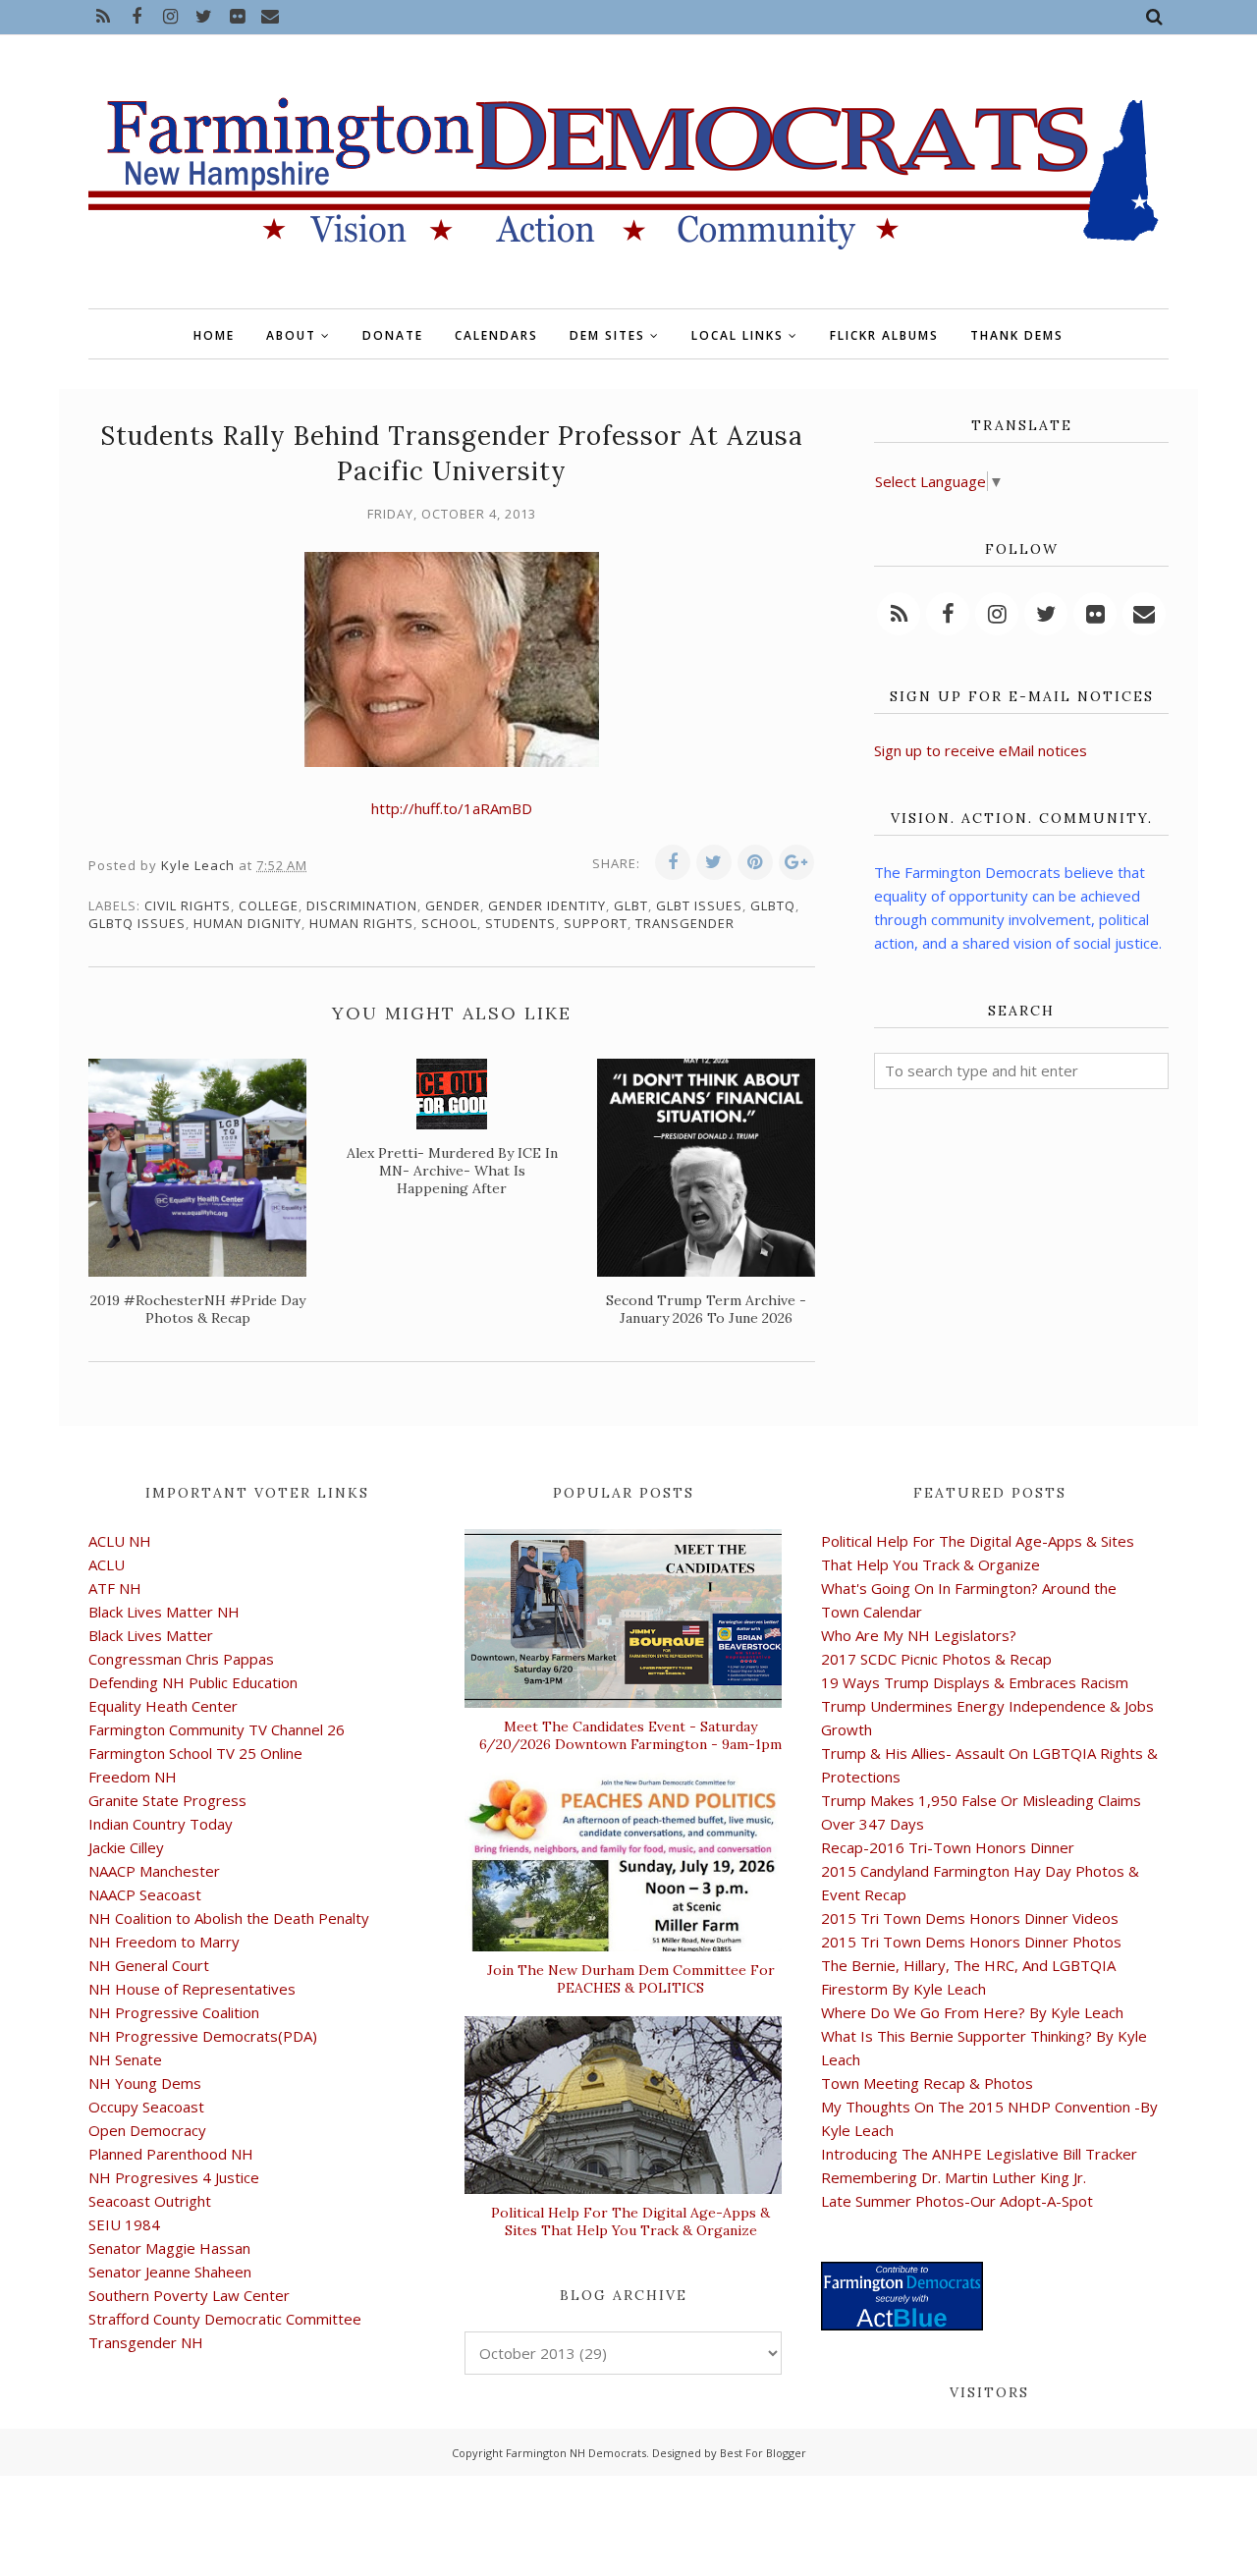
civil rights (188, 905)
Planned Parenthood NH (171, 2154)
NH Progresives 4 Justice (174, 2177)
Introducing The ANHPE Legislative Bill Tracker (979, 2154)
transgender (685, 923)
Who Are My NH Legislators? (919, 1635)
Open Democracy (147, 2130)
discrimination (362, 905)
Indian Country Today (161, 1824)
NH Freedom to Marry (164, 1942)
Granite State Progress (167, 1800)
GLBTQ (773, 905)
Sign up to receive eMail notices (981, 750)
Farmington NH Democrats (576, 2453)
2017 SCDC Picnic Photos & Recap (936, 1659)
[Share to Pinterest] (755, 862)
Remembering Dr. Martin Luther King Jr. (954, 2177)
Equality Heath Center (163, 1706)
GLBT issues (699, 905)
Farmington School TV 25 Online (195, 1753)
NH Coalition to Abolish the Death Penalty (229, 1918)
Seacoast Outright (150, 2201)
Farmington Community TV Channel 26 (217, 1729)
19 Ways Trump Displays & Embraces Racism (975, 1682)
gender (453, 905)
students (520, 923)
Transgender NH (146, 2342)
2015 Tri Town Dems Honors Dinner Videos (970, 1918)
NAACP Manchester (154, 1871)
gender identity (547, 905)
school (449, 923)
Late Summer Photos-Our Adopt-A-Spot (957, 2201)
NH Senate (125, 2059)
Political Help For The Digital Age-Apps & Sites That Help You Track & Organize (630, 2221)
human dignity (247, 923)
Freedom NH (133, 1777)
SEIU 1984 (124, 2224)
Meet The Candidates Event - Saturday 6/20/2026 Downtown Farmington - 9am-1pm (630, 1735)
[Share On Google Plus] (796, 862)
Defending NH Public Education (193, 1682)
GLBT (631, 905)
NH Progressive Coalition (174, 2012)
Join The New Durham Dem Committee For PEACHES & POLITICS (631, 1979)
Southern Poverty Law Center (189, 2295)
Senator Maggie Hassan (169, 2248)
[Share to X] (714, 862)
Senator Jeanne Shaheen (170, 2272)
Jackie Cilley (126, 1847)
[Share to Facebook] (673, 862)
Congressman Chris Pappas (181, 1659)
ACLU (107, 1564)
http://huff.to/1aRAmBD (452, 808)
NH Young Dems (145, 2083)
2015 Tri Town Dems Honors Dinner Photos (971, 1942)
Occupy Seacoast (146, 2107)
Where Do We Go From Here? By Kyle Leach (972, 2012)
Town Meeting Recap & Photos (927, 2083)
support (596, 923)
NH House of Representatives (192, 1989)
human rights (361, 923)
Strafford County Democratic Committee (225, 2319)
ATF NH (115, 1588)
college (269, 905)
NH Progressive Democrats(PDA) (203, 2036)
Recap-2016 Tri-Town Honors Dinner (948, 1847)
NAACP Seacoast (145, 1894)
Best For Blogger (763, 2453)
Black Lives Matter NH (164, 1612)
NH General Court (149, 1965)
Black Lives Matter (151, 1635)
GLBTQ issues (137, 923)
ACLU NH (120, 1541)
